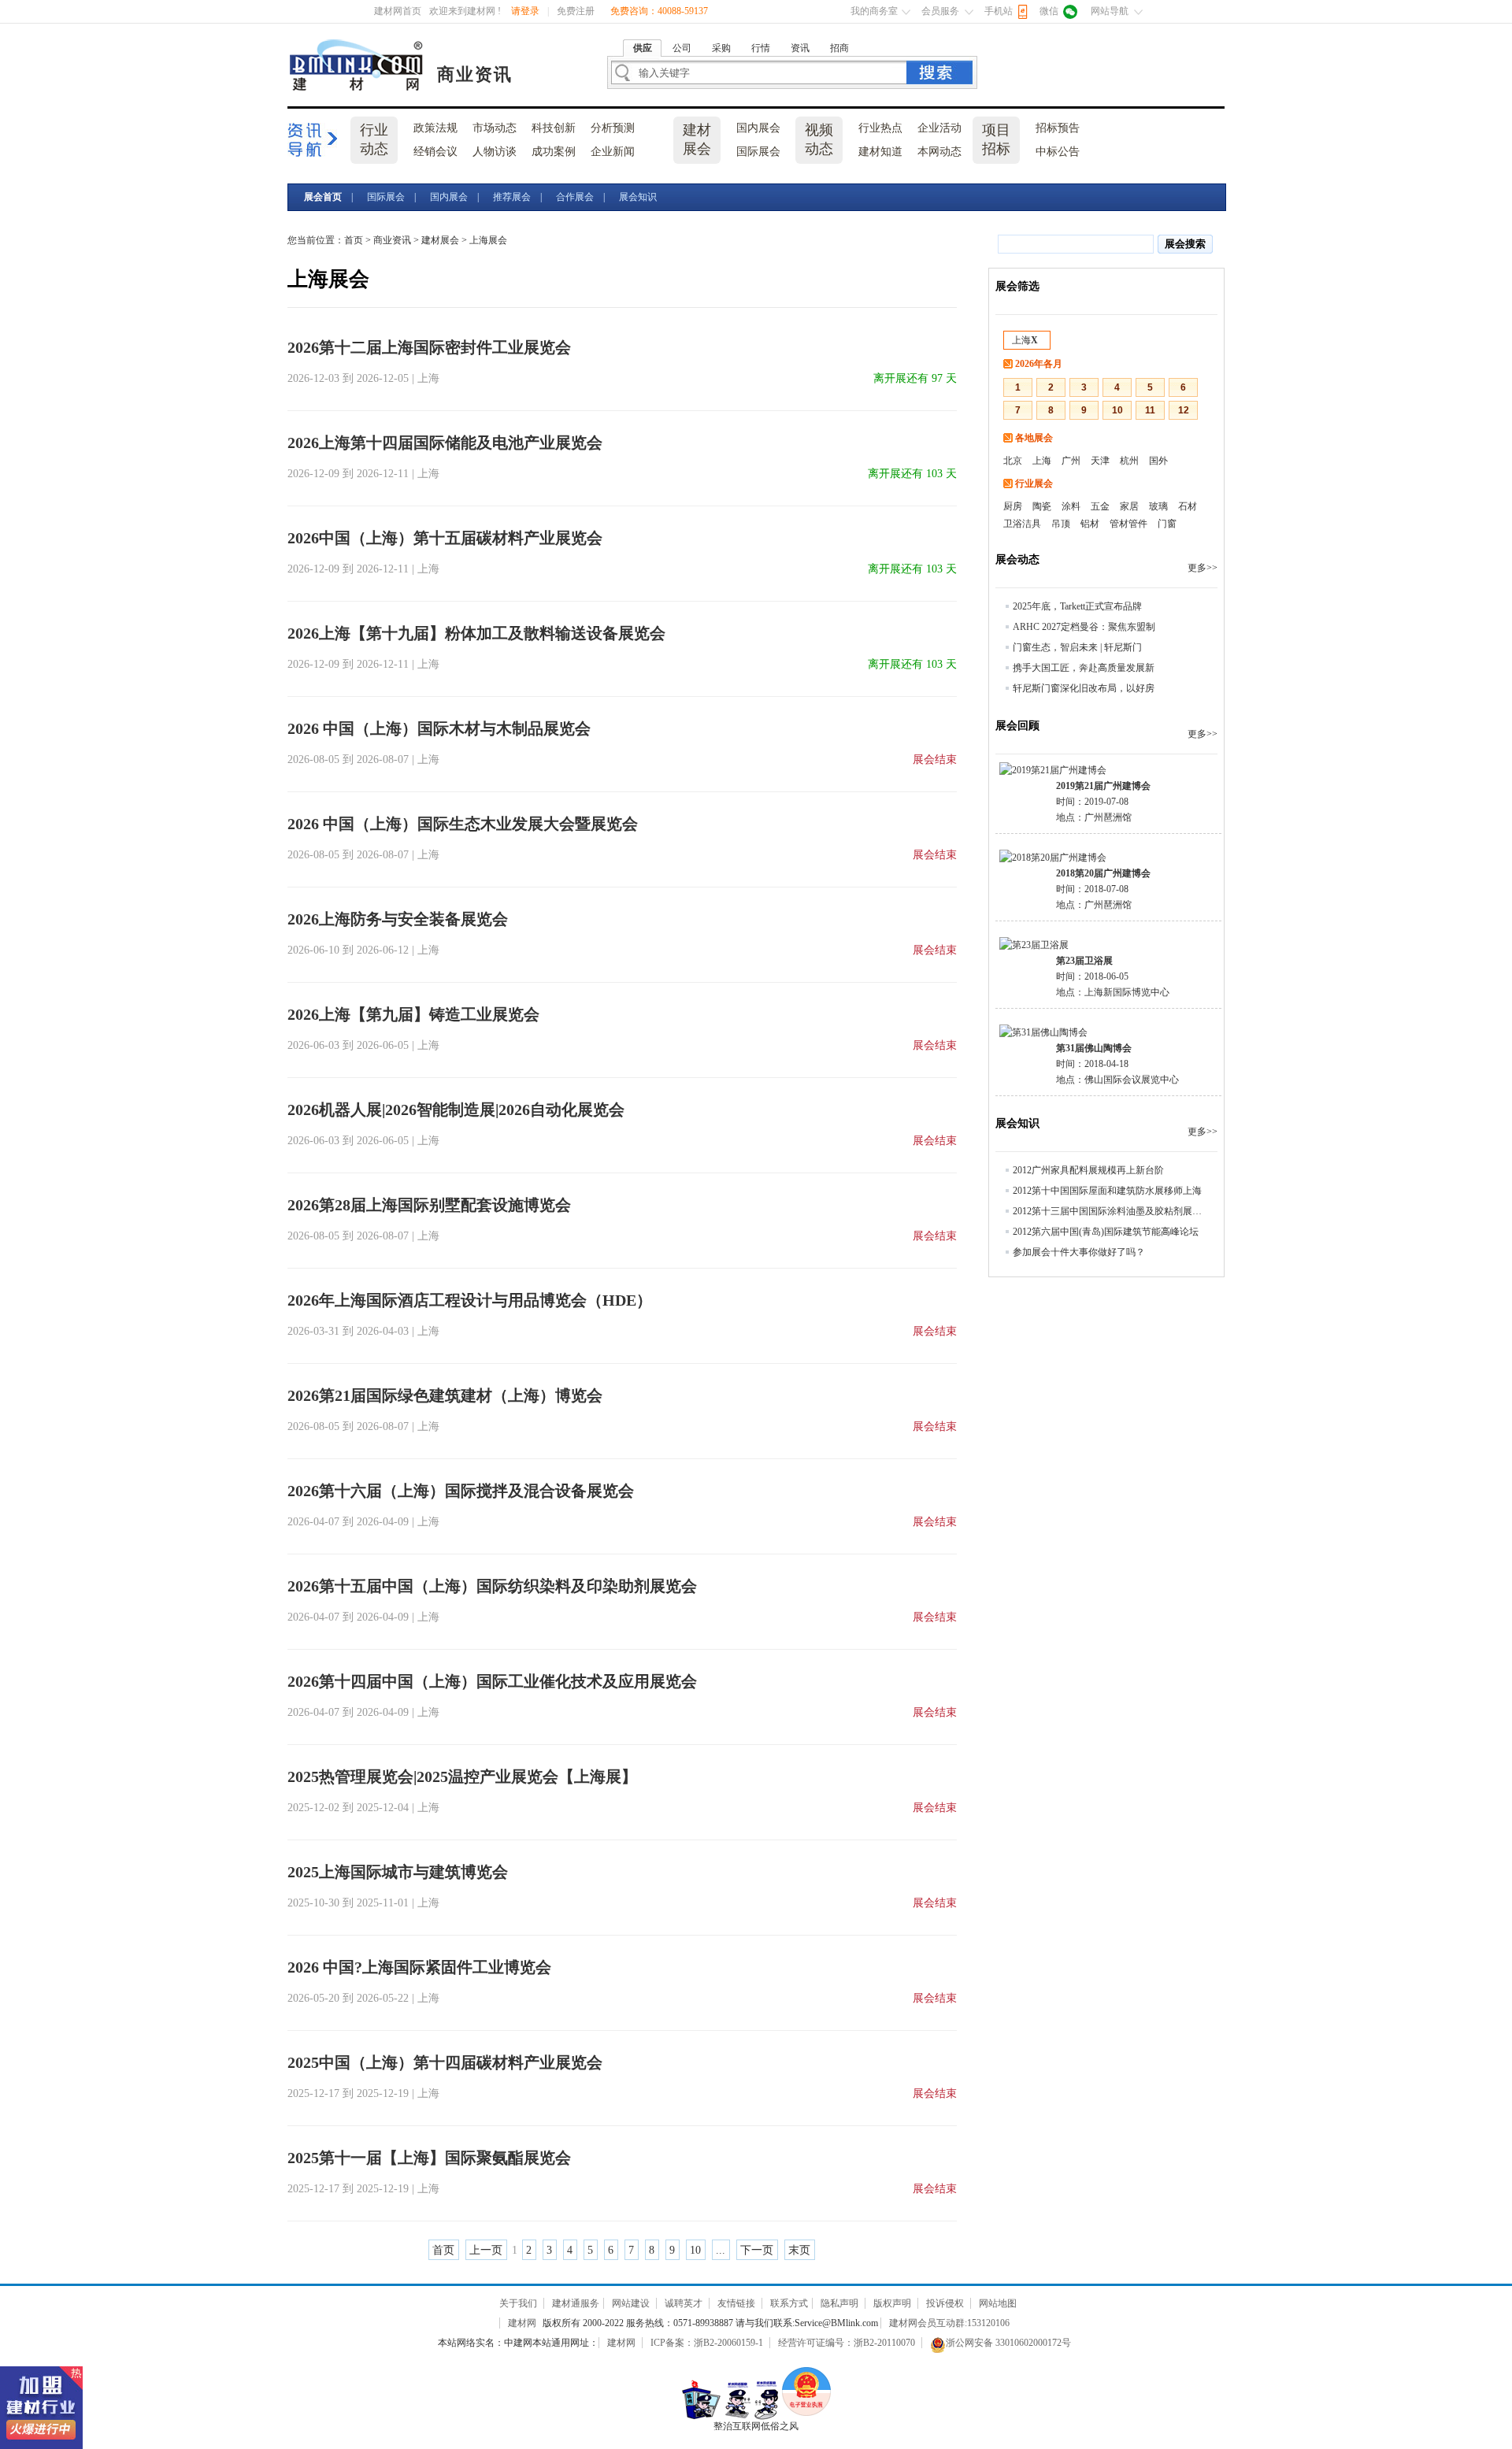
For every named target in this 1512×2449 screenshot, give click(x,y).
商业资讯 (475, 74)
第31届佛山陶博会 (1094, 1048)
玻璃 (1158, 506)
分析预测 (613, 128)
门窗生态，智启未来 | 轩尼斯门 (1077, 647)
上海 (1025, 340)
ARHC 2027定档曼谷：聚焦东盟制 (1084, 627)
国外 (1158, 461)
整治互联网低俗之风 (756, 2426)
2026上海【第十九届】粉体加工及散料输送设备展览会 (476, 633)
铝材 (1090, 524)
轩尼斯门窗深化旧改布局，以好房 (1084, 688)
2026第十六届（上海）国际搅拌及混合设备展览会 (461, 1491)
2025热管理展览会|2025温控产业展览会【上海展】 (462, 1777)
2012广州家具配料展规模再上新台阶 (1088, 1170)
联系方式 (789, 2303)
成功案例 (554, 152)
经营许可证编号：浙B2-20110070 (847, 2343)
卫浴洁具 (1022, 524)
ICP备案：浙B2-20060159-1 (707, 2343)
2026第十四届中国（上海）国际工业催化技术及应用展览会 (492, 1681)
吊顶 (1061, 524)
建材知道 (880, 152)
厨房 (1013, 506)
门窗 (1167, 524)
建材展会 (697, 139)
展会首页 (323, 197)
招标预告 (1058, 128)
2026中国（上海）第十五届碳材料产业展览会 (445, 538)
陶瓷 (1042, 506)
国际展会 (758, 152)
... (721, 2250)
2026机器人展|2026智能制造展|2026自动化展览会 (456, 1110)
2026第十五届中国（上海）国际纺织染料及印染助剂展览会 (492, 1586)
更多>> (1203, 568)
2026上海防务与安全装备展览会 (398, 919)
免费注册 (576, 11)
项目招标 (996, 139)
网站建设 (631, 2303)
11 (1150, 410)
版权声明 (892, 2303)
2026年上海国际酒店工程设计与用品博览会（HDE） (470, 1300)
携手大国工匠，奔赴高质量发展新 (1084, 668)
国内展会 (758, 128)
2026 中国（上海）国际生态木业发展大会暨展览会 (463, 824)
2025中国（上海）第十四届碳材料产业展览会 (445, 2062)
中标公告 (1058, 152)
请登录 (525, 11)
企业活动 (939, 128)
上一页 (486, 2250)
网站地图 (998, 2303)
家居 (1129, 506)
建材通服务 (576, 2303)
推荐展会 (512, 197)
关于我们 (518, 2303)
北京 (1013, 461)
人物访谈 (495, 152)
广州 (1071, 461)
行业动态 (374, 139)
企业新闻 (613, 152)
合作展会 (575, 197)
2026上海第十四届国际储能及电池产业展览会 (445, 443)
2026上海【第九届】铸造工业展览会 (413, 1014)
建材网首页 (398, 11)
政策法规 (435, 128)
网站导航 (1110, 11)
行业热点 (880, 128)
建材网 (358, 65)
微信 (1049, 11)
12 (1184, 410)
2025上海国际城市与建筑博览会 (398, 1872)
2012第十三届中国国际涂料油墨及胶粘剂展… (1107, 1211)
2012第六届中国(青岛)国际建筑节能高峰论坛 (1106, 1232)
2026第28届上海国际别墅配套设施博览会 (429, 1205)
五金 (1100, 506)
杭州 (1129, 461)
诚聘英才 (684, 2303)
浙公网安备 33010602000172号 (1008, 2343)
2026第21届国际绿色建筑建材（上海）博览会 (445, 1395)
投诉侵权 (945, 2303)
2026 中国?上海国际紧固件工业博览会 (419, 1967)
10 (695, 2250)
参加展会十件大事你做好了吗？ (1079, 1252)
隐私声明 (839, 2303)
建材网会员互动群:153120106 (949, 2323)
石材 (1188, 506)
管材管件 (1128, 524)
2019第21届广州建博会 (1103, 786)
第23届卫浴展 (1084, 961)
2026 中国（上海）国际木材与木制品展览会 (439, 728)
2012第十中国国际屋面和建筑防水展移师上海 (1107, 1191)
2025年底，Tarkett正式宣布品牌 (1077, 606)
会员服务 (940, 11)
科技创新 (554, 128)
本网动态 (939, 152)
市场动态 (495, 128)
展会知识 (638, 197)
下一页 (757, 2250)
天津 (1100, 461)
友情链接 (736, 2303)
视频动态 (819, 139)
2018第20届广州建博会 (1103, 873)
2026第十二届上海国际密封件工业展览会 (429, 347)
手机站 (999, 11)
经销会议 (435, 152)
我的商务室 (874, 11)
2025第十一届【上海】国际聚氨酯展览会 (429, 2158)
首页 (354, 240)
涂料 (1071, 506)
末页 (799, 2250)
